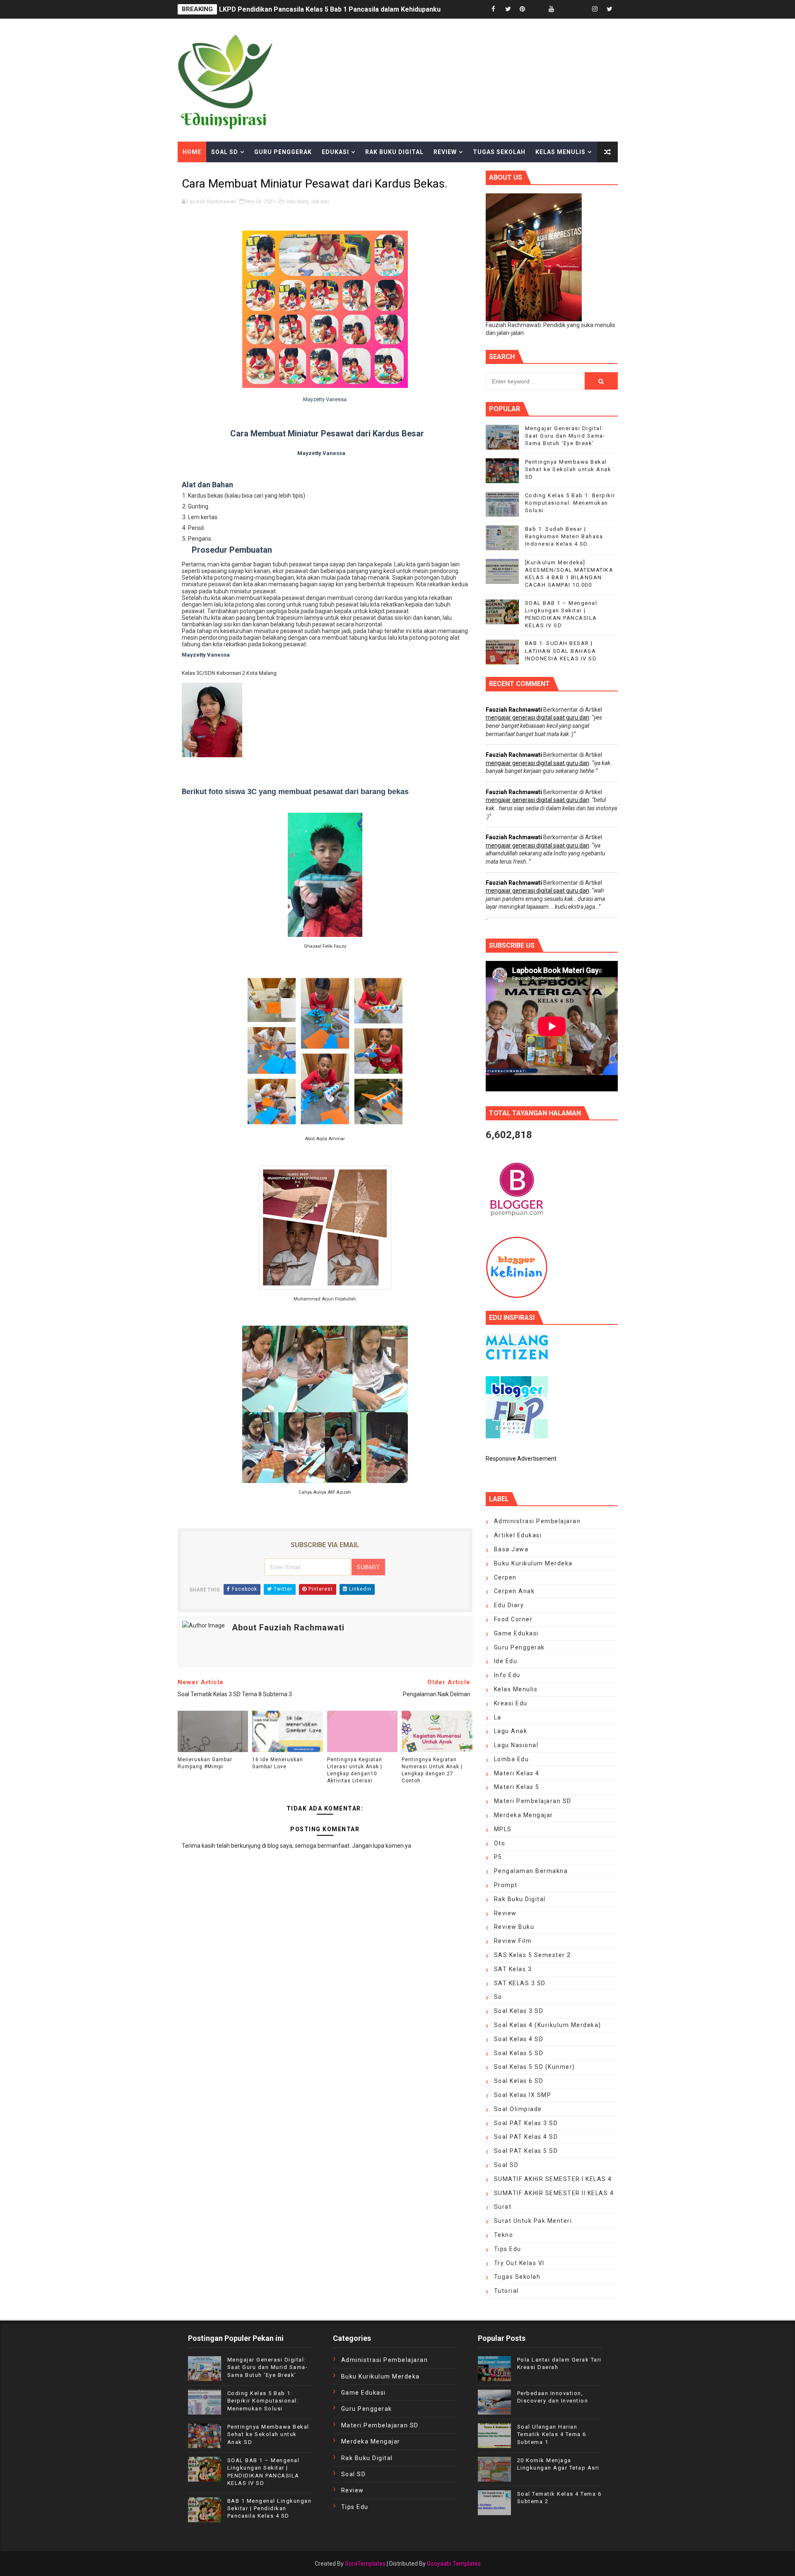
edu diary (297, 201)
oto (500, 1843)
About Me (199, 173)
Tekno (504, 2235)
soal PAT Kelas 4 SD (526, 2137)
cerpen (505, 1577)
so (498, 1997)
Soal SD (225, 152)
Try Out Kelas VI (519, 2263)
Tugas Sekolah (499, 152)
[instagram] (595, 9)
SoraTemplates (365, 2564)
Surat (503, 2207)
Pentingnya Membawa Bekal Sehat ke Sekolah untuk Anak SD (568, 469)
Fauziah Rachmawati (514, 710)
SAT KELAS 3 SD (520, 1983)
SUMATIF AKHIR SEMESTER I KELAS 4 (553, 2179)
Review (445, 152)
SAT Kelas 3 (513, 1969)
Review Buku (514, 1927)
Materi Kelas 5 (517, 1787)
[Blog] (537, 9)
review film (513, 1941)
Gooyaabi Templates (454, 2564)
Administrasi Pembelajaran (537, 1521)
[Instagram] (581, 9)
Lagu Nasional (516, 1745)
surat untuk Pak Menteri (533, 2221)
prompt (506, 1885)
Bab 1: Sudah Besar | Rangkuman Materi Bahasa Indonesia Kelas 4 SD (564, 536)
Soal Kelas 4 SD (519, 2039)
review (505, 1913)
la (498, 1717)
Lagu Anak (511, 1731)
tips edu (508, 2249)
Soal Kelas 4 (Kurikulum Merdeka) (548, 2025)
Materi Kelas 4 (517, 1773)
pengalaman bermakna (531, 1871)
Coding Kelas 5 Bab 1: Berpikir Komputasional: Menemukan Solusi (570, 503)
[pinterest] (523, 9)
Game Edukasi (516, 1633)
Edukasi (335, 152)
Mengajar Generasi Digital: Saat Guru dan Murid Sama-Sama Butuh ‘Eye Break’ (565, 436)
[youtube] (552, 9)
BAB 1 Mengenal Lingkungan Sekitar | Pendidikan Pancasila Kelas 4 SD (270, 2508)
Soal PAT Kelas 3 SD (526, 2123)
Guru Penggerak (283, 152)
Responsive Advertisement (521, 1459)
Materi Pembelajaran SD (533, 1801)
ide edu (320, 201)
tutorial (506, 2291)
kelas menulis (516, 1689)
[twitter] (508, 9)
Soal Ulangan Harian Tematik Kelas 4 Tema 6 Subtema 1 (552, 2434)
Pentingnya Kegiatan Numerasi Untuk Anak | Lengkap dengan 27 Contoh (432, 1770)
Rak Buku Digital (394, 152)
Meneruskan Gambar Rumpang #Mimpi (205, 1763)
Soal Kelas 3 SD (519, 2011)
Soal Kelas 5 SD (519, 2053)
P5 (498, 1857)
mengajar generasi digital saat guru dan (537, 717)
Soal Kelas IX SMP (523, 2095)
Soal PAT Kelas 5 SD (526, 2151)
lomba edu (512, 1759)
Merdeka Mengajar (524, 1815)
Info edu (507, 1675)
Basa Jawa (511, 1549)
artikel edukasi (518, 1535)
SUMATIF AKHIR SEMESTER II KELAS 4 (554, 2193)
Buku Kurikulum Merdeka (533, 1563)
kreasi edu (511, 1703)
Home (192, 152)
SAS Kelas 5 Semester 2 (532, 1955)
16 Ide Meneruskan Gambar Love (278, 1763)
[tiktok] (566, 9)
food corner (513, 1619)
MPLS (503, 1829)
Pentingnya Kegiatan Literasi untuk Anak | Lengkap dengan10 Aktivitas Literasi (355, 1770)
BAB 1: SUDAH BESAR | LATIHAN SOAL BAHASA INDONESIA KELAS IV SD (561, 651)
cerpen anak (514, 1591)
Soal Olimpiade (518, 2109)
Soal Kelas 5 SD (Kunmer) (535, 2067)
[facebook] (494, 9)
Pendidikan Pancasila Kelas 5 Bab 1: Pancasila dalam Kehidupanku (321, 9)
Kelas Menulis (560, 152)
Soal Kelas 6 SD (519, 2081)
